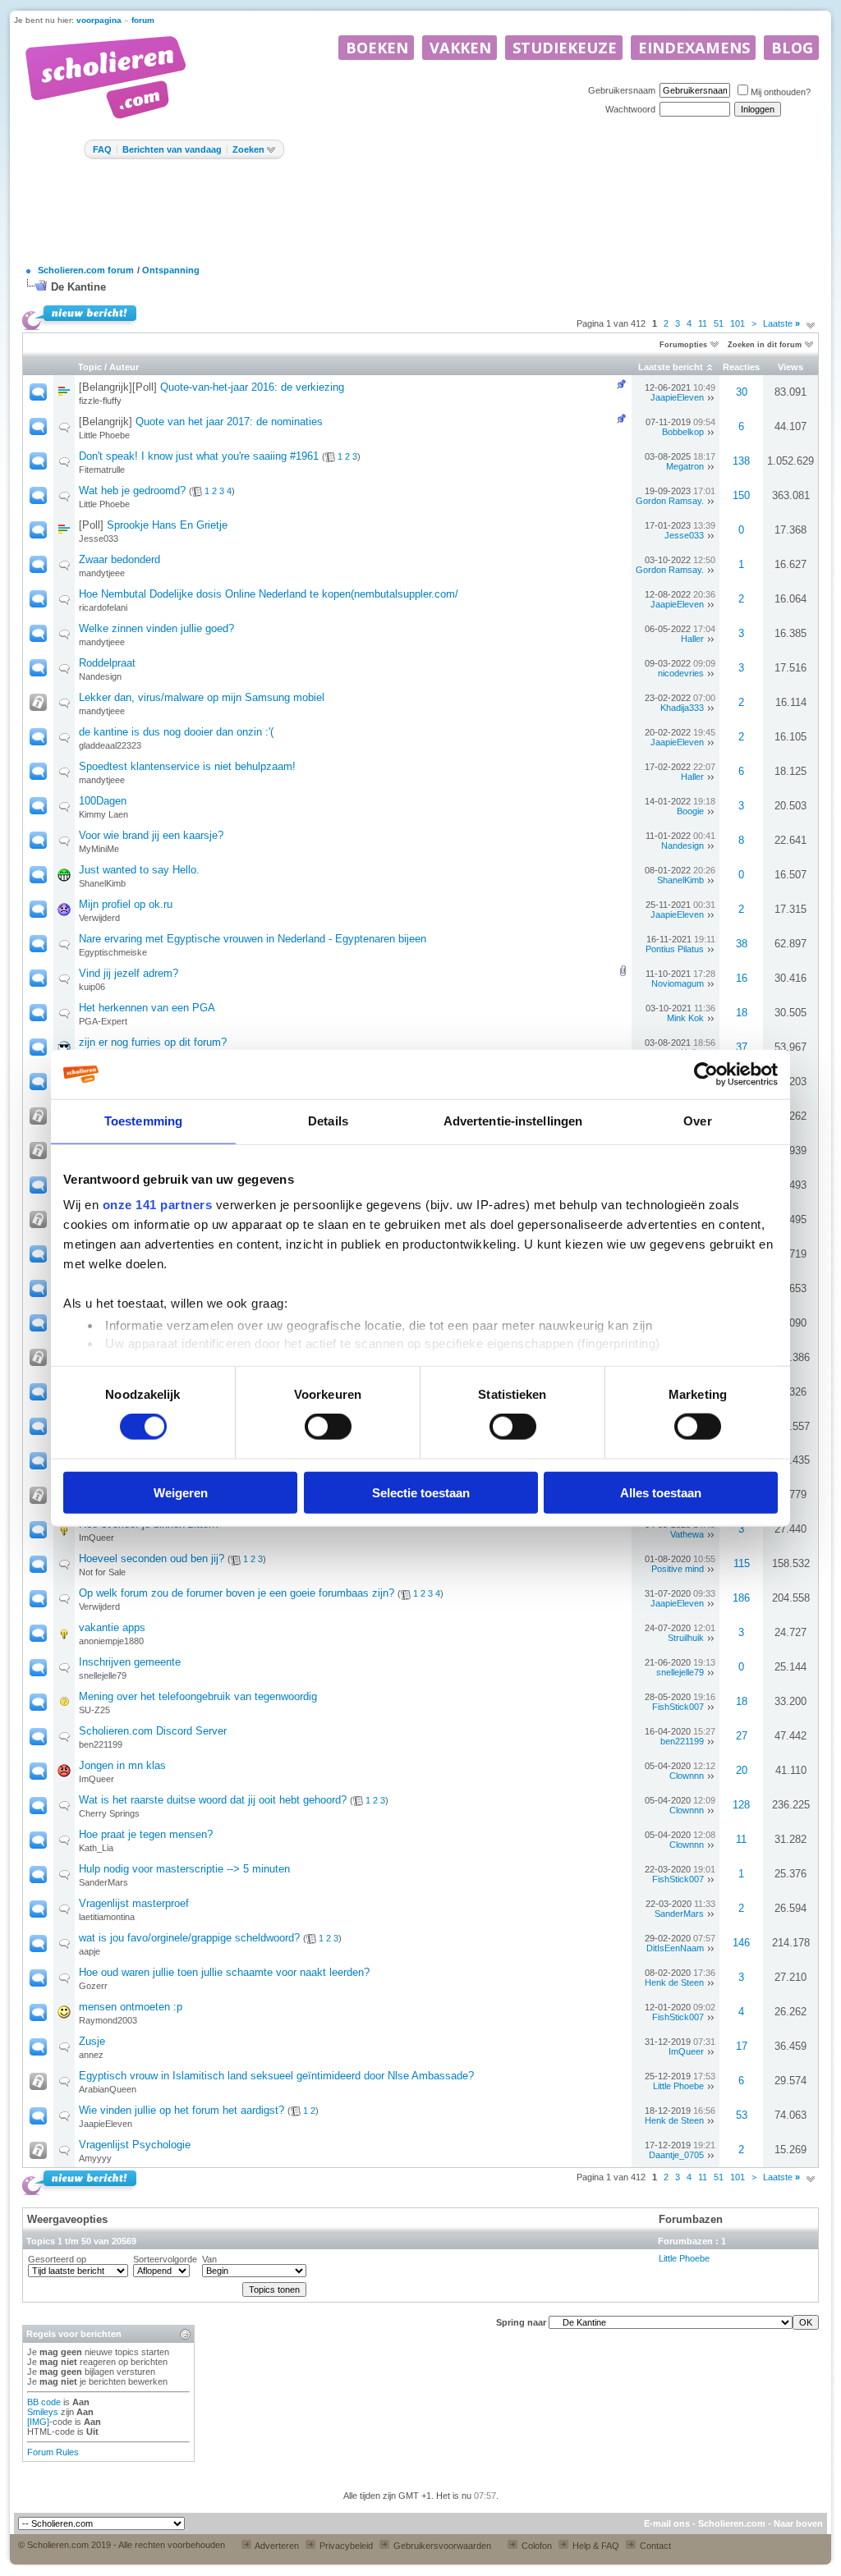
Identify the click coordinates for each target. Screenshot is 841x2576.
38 (742, 944)
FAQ (102, 149)
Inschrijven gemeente (130, 1662)
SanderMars (103, 1882)
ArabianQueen (108, 2089)
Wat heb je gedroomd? (132, 490)
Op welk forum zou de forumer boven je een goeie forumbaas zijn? (237, 1593)
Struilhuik (686, 1638)
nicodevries (681, 673)
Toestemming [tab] (143, 1121)
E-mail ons (667, 2523)
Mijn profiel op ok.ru (126, 904)
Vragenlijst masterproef (134, 1903)
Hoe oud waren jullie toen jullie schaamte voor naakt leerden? (224, 1972)
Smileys (43, 2412)
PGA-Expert (103, 1021)
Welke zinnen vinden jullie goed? (156, 628)
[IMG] (38, 2422)
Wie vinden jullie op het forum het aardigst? (182, 2110)
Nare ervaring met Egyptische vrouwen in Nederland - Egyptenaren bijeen (253, 939)
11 (703, 323)
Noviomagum (678, 983)
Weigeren (181, 1492)
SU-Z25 (94, 1710)
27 (742, 1736)
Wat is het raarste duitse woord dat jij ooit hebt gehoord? (213, 1800)
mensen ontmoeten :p (131, 2007)
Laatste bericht (671, 367)
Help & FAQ (595, 2546)
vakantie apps (112, 1627)
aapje (90, 1951)
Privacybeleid (345, 2546)
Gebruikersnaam (622, 90)
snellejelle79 (103, 1675)
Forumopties (683, 345)
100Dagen (103, 801)
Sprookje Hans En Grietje (167, 525)
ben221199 (101, 1744)
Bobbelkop (683, 432)
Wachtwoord (630, 109)
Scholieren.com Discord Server (153, 1731)
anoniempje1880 (111, 1641)
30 (742, 392)
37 (742, 1047)
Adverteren (276, 2546)
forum (143, 20)
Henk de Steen (674, 1982)
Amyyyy (95, 2158)
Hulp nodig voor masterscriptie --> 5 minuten (184, 1869)
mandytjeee (102, 573)
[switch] (328, 1427)
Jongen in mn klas (122, 1765)
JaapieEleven (677, 397)
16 (742, 978)
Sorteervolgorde (165, 2259)
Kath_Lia (96, 1848)
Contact (654, 2546)
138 (741, 461)
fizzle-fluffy (100, 401)
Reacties (741, 367)
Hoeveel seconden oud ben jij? (152, 1558)
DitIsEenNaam (675, 1948)
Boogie (690, 811)
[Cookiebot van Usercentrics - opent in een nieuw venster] (706, 1075)
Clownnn (687, 1776)
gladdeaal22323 (110, 745)
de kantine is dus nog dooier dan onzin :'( (176, 732)
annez (91, 2055)
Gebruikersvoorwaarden (441, 2546)
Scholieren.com (732, 2523)
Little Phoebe (104, 435)
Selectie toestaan (421, 1492)
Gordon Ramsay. (670, 501)
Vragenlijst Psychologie (135, 2145)
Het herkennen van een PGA (147, 1008)
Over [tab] (697, 1121)
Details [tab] (328, 1121)
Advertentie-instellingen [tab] (513, 1121)
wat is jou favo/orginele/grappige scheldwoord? (189, 1938)
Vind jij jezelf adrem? (129, 973)
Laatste (781, 323)
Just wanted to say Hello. (139, 870)
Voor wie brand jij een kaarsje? (151, 835)
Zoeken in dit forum (765, 345)
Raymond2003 (108, 2020)
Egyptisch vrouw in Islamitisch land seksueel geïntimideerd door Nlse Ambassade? (276, 2076)
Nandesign (100, 676)
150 (741, 495)
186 (741, 1598)
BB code (44, 2402)
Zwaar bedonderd (119, 559)
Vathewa (687, 1534)
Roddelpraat (107, 663)
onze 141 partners (158, 1205)
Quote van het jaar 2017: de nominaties (229, 422)
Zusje (92, 2041)
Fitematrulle (102, 470)
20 (742, 1770)
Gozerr (93, 1986)
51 (719, 323)
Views (790, 367)
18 (742, 1013)
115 (742, 1563)
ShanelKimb (102, 883)
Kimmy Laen (103, 814)
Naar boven (798, 2523)
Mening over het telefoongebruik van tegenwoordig (198, 1696)
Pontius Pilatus (675, 949)
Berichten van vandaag (172, 149)
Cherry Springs (109, 1813)
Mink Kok (685, 1018)
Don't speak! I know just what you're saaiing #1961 (199, 456)
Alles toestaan (661, 1492)
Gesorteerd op (57, 2259)
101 (738, 323)
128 (741, 1805)
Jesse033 (99, 539)
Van (209, 2259)
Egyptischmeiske (113, 952)
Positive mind (678, 1569)
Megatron (685, 466)
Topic (90, 367)
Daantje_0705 (676, 2155)
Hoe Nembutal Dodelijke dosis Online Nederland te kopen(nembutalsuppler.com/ (269, 594)
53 (742, 2115)
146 (741, 1943)
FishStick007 (678, 1707)
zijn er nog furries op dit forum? (153, 1042)
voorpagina (99, 20)
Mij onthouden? (781, 92)
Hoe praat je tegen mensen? (146, 1834)
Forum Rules (53, 2452)
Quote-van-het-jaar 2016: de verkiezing (252, 387)
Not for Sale (102, 1572)
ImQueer (97, 1538)
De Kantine (78, 287)
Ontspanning (171, 270)
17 (742, 2046)
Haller (692, 639)
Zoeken (248, 149)
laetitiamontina (107, 1917)
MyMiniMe (99, 849)
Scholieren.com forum (86, 270)
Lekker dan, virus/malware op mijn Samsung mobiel (202, 697)
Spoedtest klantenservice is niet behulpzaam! (187, 766)
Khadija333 (682, 708)
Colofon (535, 2546)
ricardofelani (103, 607)
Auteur (124, 367)
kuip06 (92, 987)
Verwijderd (99, 918)
